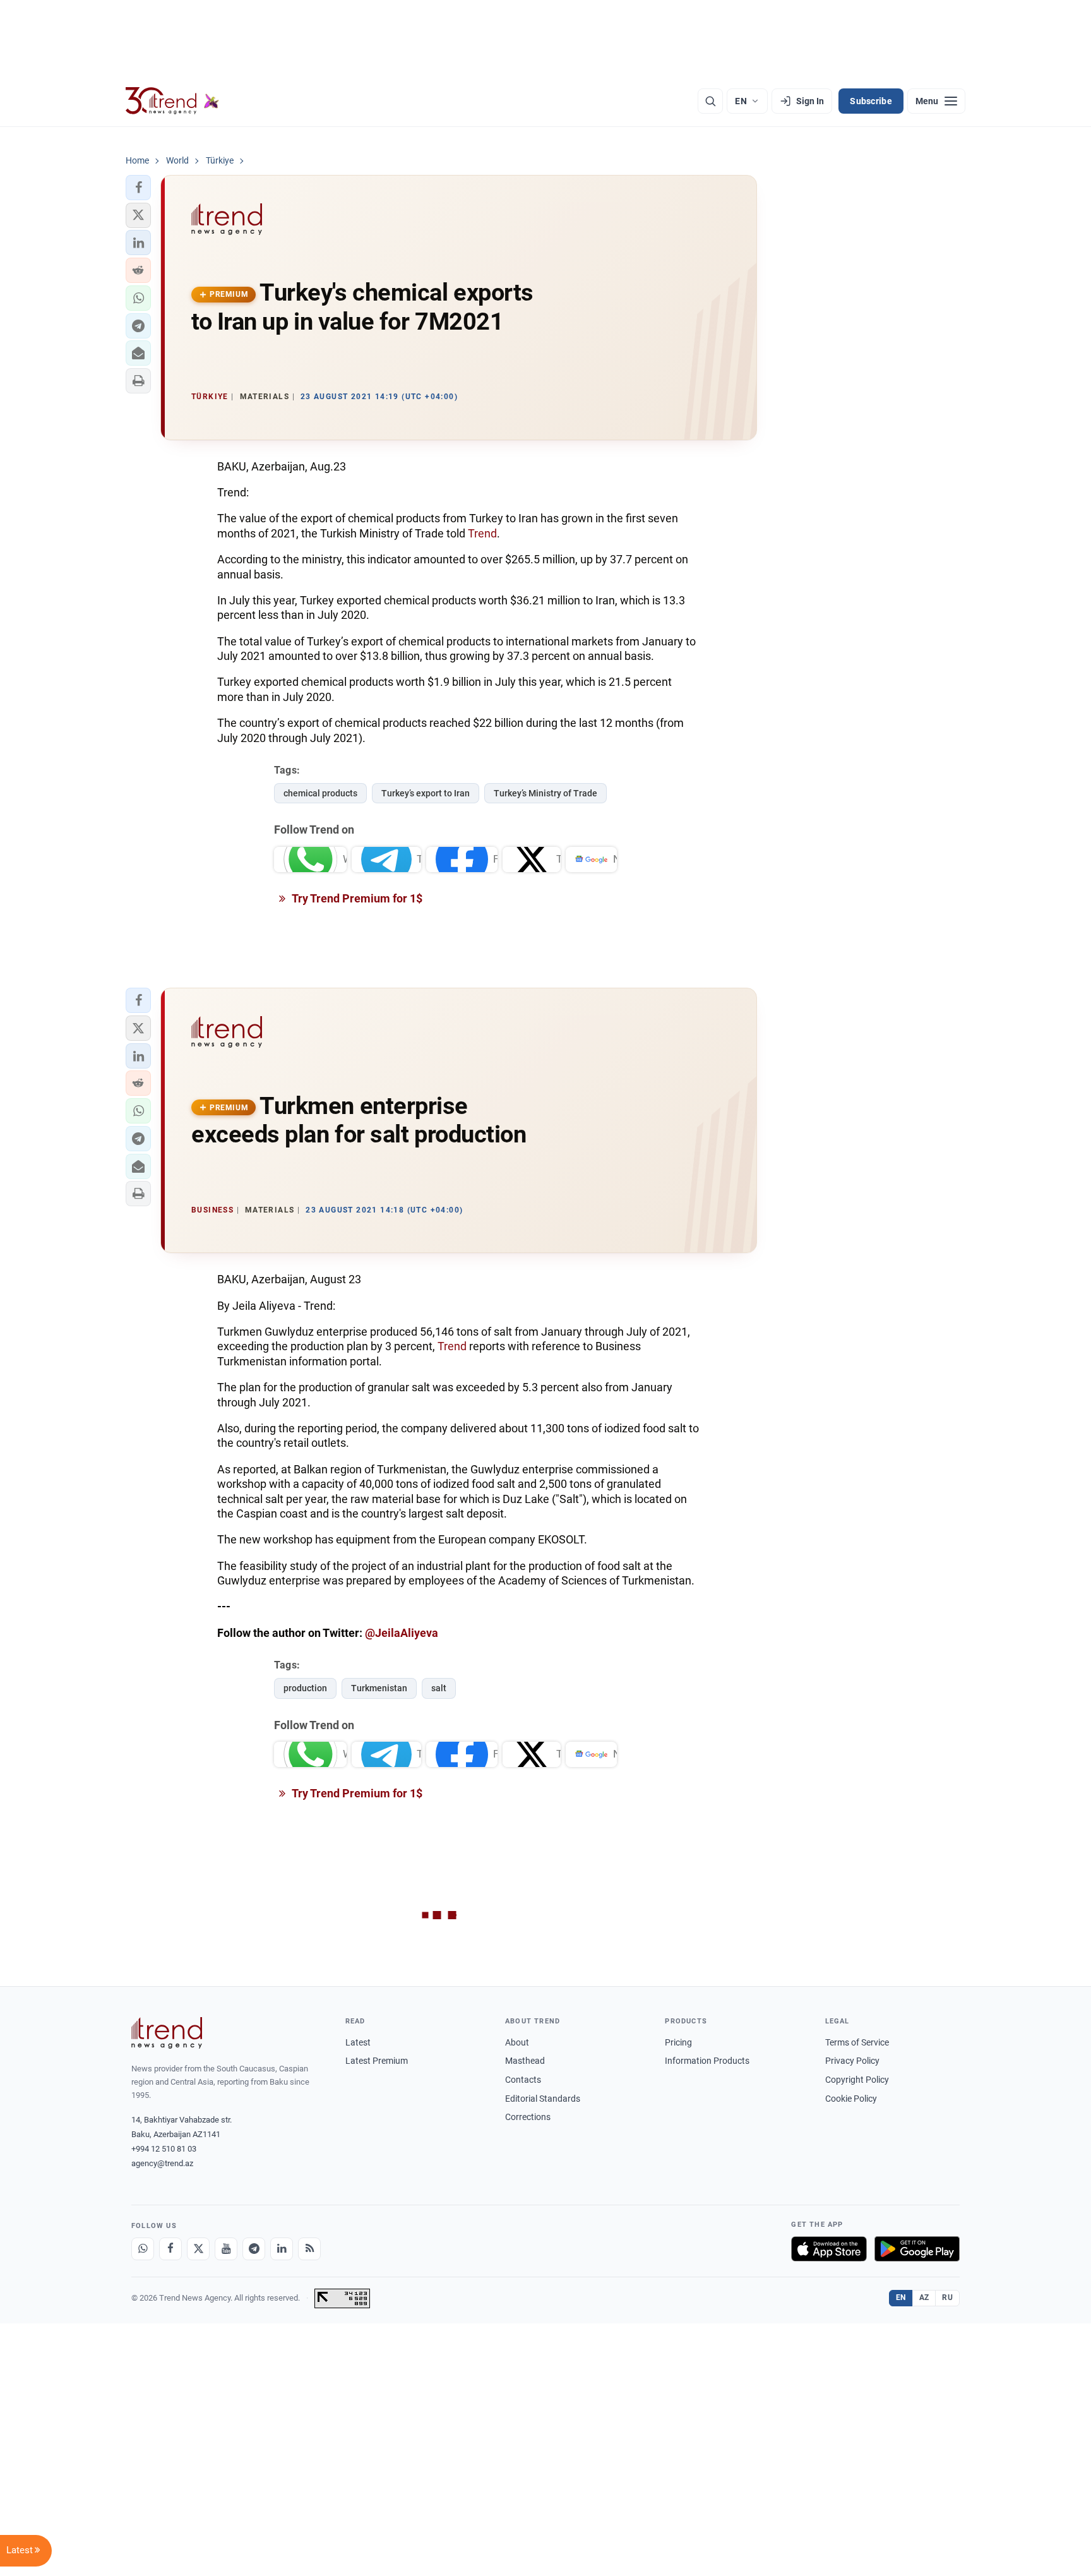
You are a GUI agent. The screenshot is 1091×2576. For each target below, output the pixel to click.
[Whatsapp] (143, 2249)
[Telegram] (254, 2249)
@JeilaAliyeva (402, 1633)
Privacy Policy (852, 2061)
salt (439, 1688)
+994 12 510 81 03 (164, 2149)
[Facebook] (170, 2249)
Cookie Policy (851, 2099)
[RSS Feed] (309, 2249)
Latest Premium (377, 2061)
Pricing (678, 2042)
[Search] (710, 101)
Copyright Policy (857, 2080)
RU (947, 2297)
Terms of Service (857, 2042)
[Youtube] (226, 2249)
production (305, 1688)
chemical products (320, 793)
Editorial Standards (543, 2099)
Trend (482, 533)
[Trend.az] (172, 101)
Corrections (528, 2117)
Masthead (525, 2061)
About (517, 2042)
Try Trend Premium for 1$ (356, 898)
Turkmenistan (379, 1688)
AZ (924, 2297)
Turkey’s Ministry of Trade (545, 793)
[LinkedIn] (282, 2249)
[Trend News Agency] (167, 2033)
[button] (138, 188)
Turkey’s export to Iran (426, 793)
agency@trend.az (162, 2163)
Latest (358, 2042)
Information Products (707, 2061)
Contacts (523, 2080)
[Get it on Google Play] (917, 2249)
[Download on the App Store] (829, 2249)
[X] (198, 2249)
